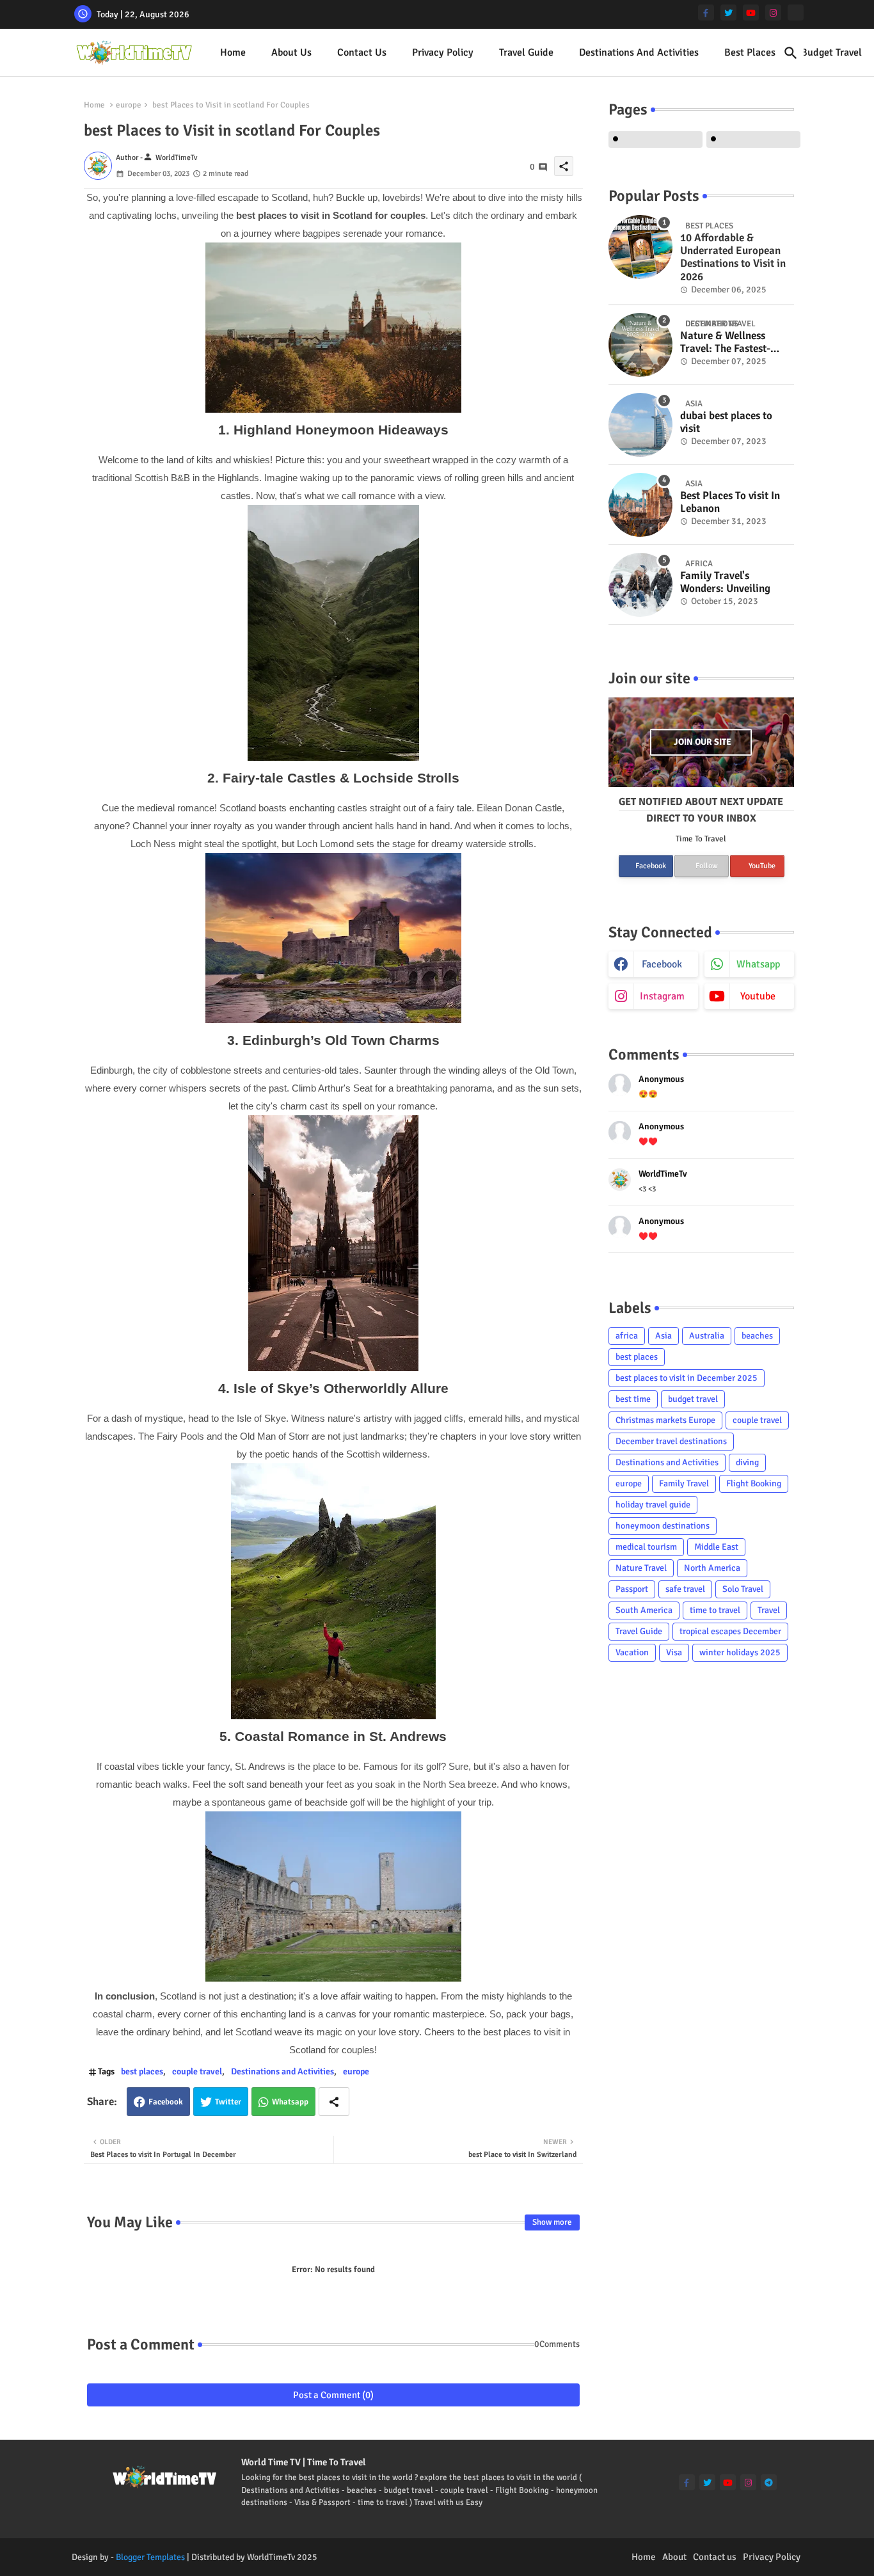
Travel (769, 1610)
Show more (552, 2222)
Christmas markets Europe (665, 1420)
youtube (758, 996)
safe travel (685, 1589)
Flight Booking (754, 1483)
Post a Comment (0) (333, 2395)
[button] (791, 53)
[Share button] (334, 2102)
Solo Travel (743, 1589)
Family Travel (684, 1483)
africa (627, 1336)
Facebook (166, 2102)
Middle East (716, 1547)
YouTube (761, 866)
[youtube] (751, 12)
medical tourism (646, 1547)
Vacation (632, 1652)
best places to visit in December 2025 (687, 1378)
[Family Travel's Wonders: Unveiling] (640, 585)
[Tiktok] (796, 12)
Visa (674, 1652)
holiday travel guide (653, 1505)
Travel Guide (526, 52)
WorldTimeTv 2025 (282, 2557)
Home (233, 52)
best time (633, 1399)
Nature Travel (641, 1568)
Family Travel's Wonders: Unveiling (725, 582)
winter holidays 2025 (740, 1652)
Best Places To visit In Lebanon (730, 502)
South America (644, 1610)
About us (291, 52)
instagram (662, 996)
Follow (706, 866)
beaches (757, 1336)
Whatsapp (290, 2102)
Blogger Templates (150, 2557)
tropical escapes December (730, 1631)
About (674, 2557)
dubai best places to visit (726, 422)
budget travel (693, 1399)
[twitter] (728, 12)
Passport (632, 1589)
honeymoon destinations (663, 1526)
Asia (663, 1336)
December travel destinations (671, 1441)
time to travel (715, 1610)
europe (129, 105)
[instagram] (773, 12)
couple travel (197, 2071)
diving (747, 1462)
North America (712, 1568)
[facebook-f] (706, 12)
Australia (707, 1336)
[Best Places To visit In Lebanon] (640, 505)
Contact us (362, 52)
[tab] (233, 53)
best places (750, 52)
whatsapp (758, 964)
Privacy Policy (443, 52)
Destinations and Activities (639, 52)
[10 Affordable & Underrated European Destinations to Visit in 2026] (640, 247)
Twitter (228, 2102)
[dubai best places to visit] (640, 425)
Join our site (703, 742)
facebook (662, 964)
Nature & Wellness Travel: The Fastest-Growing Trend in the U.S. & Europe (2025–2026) (730, 343)
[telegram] (769, 2482)
